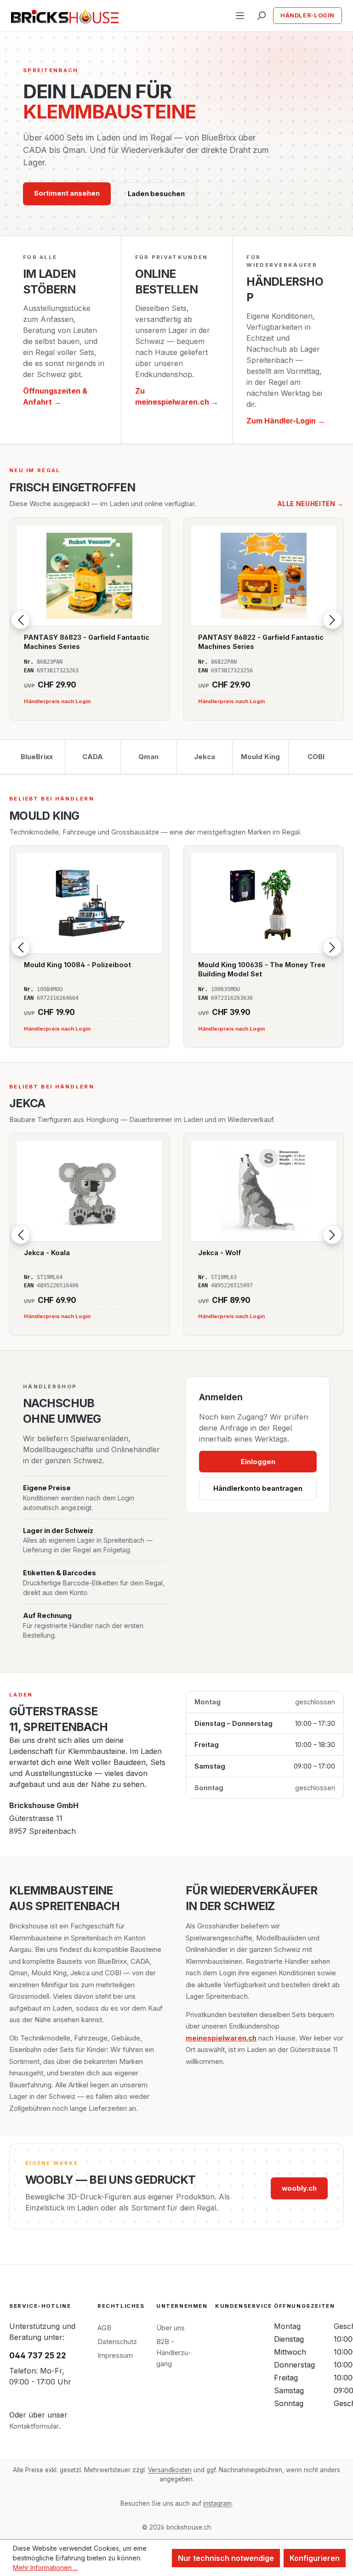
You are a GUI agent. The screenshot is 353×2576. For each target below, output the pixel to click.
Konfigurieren (315, 2558)
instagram (217, 2503)
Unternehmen (182, 2306)
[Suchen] (261, 16)
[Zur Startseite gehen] (65, 16)
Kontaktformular (34, 2426)
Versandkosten (170, 2470)
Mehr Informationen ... (45, 2568)
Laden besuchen (156, 194)
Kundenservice (244, 2306)
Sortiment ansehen (67, 193)
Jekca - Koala (47, 1253)
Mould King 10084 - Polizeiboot (77, 965)
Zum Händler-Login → (286, 421)
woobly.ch (299, 2188)
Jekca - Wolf (219, 1253)
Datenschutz (117, 2342)
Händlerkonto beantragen (258, 1488)
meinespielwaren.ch (221, 2038)
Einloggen (258, 1462)
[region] (176, 619)
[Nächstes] (332, 620)
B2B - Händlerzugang (174, 2353)
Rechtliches (121, 2306)
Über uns (171, 2328)
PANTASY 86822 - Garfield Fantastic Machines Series (261, 642)
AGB (104, 2328)
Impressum (115, 2355)
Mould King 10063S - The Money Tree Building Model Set (262, 969)
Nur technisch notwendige (226, 2558)
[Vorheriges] (21, 620)
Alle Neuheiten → (311, 504)
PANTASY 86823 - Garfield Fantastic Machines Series (87, 642)
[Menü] (240, 16)
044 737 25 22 (38, 2356)
